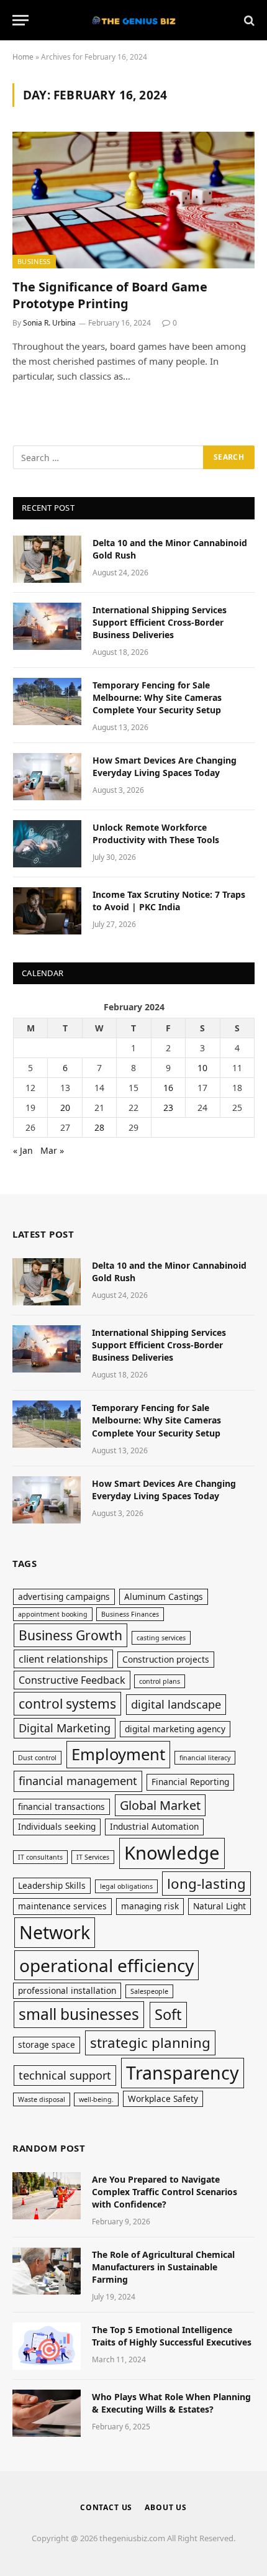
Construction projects (166, 1659)
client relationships (63, 1659)
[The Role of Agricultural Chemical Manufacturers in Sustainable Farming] (47, 2271)
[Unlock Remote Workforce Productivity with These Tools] (47, 844)
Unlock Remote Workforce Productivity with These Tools (156, 834)
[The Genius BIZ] (133, 20)
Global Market (160, 1805)
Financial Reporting (190, 1782)
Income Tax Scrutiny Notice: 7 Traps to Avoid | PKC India (169, 901)
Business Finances (130, 1614)
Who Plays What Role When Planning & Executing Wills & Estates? (171, 2403)
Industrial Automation (154, 1826)
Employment (118, 1754)
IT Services (93, 1857)
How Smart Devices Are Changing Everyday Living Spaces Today (165, 766)
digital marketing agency (175, 1729)
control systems (67, 1703)
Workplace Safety (163, 2099)
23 (168, 1108)
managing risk (150, 1906)
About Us (166, 2507)
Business (34, 261)
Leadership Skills (52, 1885)
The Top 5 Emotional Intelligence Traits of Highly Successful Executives (172, 2336)
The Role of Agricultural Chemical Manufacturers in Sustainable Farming (163, 2267)
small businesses (79, 2014)
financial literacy (205, 1758)
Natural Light (219, 1906)
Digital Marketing (65, 1728)
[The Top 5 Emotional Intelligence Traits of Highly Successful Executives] (47, 2346)
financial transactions (61, 1806)
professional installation (67, 1990)
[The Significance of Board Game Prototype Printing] (133, 200)
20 (65, 1108)
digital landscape (176, 1704)
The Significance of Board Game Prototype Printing (110, 295)
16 (168, 1088)
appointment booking (53, 1614)
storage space (47, 2044)
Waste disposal (42, 2099)
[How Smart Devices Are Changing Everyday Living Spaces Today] (47, 777)
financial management (78, 1781)
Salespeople (149, 1991)
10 (202, 1068)
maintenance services (62, 1906)
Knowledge (172, 1853)
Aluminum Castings (164, 1596)
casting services (161, 1638)
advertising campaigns (64, 1596)
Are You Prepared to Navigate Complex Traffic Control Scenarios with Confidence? (165, 2192)
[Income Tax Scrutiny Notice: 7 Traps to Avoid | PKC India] (47, 911)
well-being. (96, 2099)
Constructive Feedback (72, 1680)
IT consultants (40, 1857)
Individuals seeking (57, 1826)
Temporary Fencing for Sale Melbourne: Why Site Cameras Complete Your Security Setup (157, 697)
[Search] (248, 20)
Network (55, 1932)
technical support (65, 2075)
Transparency (183, 2072)
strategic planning (150, 2043)
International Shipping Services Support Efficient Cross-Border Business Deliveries (160, 622)
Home (23, 57)
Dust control (37, 1758)
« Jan (23, 1150)
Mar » (52, 1150)
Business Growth (70, 1635)
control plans (160, 1681)
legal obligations (126, 1886)
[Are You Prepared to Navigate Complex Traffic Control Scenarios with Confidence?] (47, 2196)
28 (99, 1127)
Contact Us (106, 2507)
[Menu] (20, 20)
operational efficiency (106, 1965)
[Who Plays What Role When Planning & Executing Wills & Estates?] (47, 2413)
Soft (168, 2014)
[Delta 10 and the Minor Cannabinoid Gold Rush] (47, 559)
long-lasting (206, 1884)
